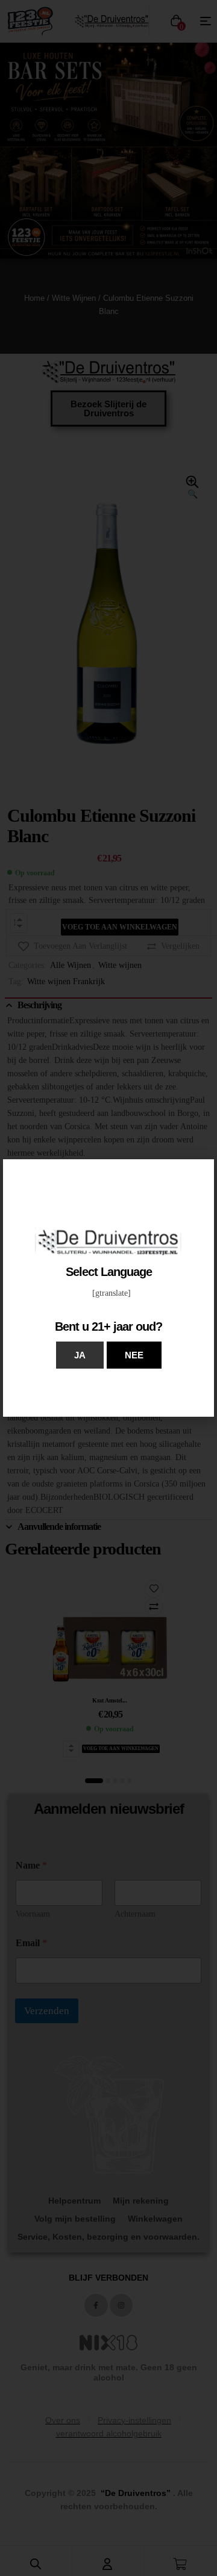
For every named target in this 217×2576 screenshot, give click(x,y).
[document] (108, 1288)
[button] (80, 1355)
